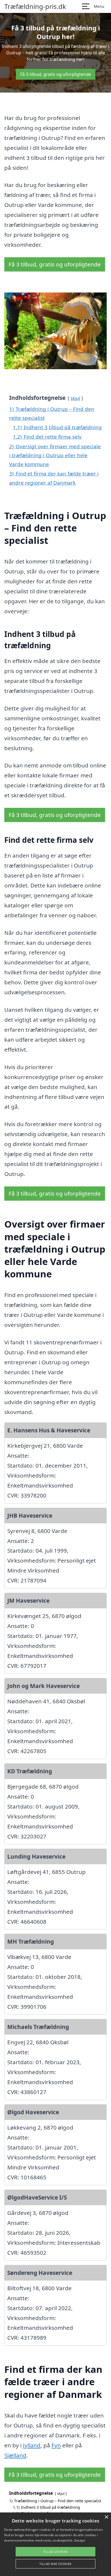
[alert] (55, 2544)
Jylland (32, 2445)
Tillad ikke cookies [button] (55, 2564)
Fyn (56, 2445)
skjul (75, 398)
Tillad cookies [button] (55, 2552)
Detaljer (80, 2540)
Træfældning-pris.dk (35, 6)
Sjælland (15, 2455)
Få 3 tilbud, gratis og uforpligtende (56, 74)
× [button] (106, 2517)
